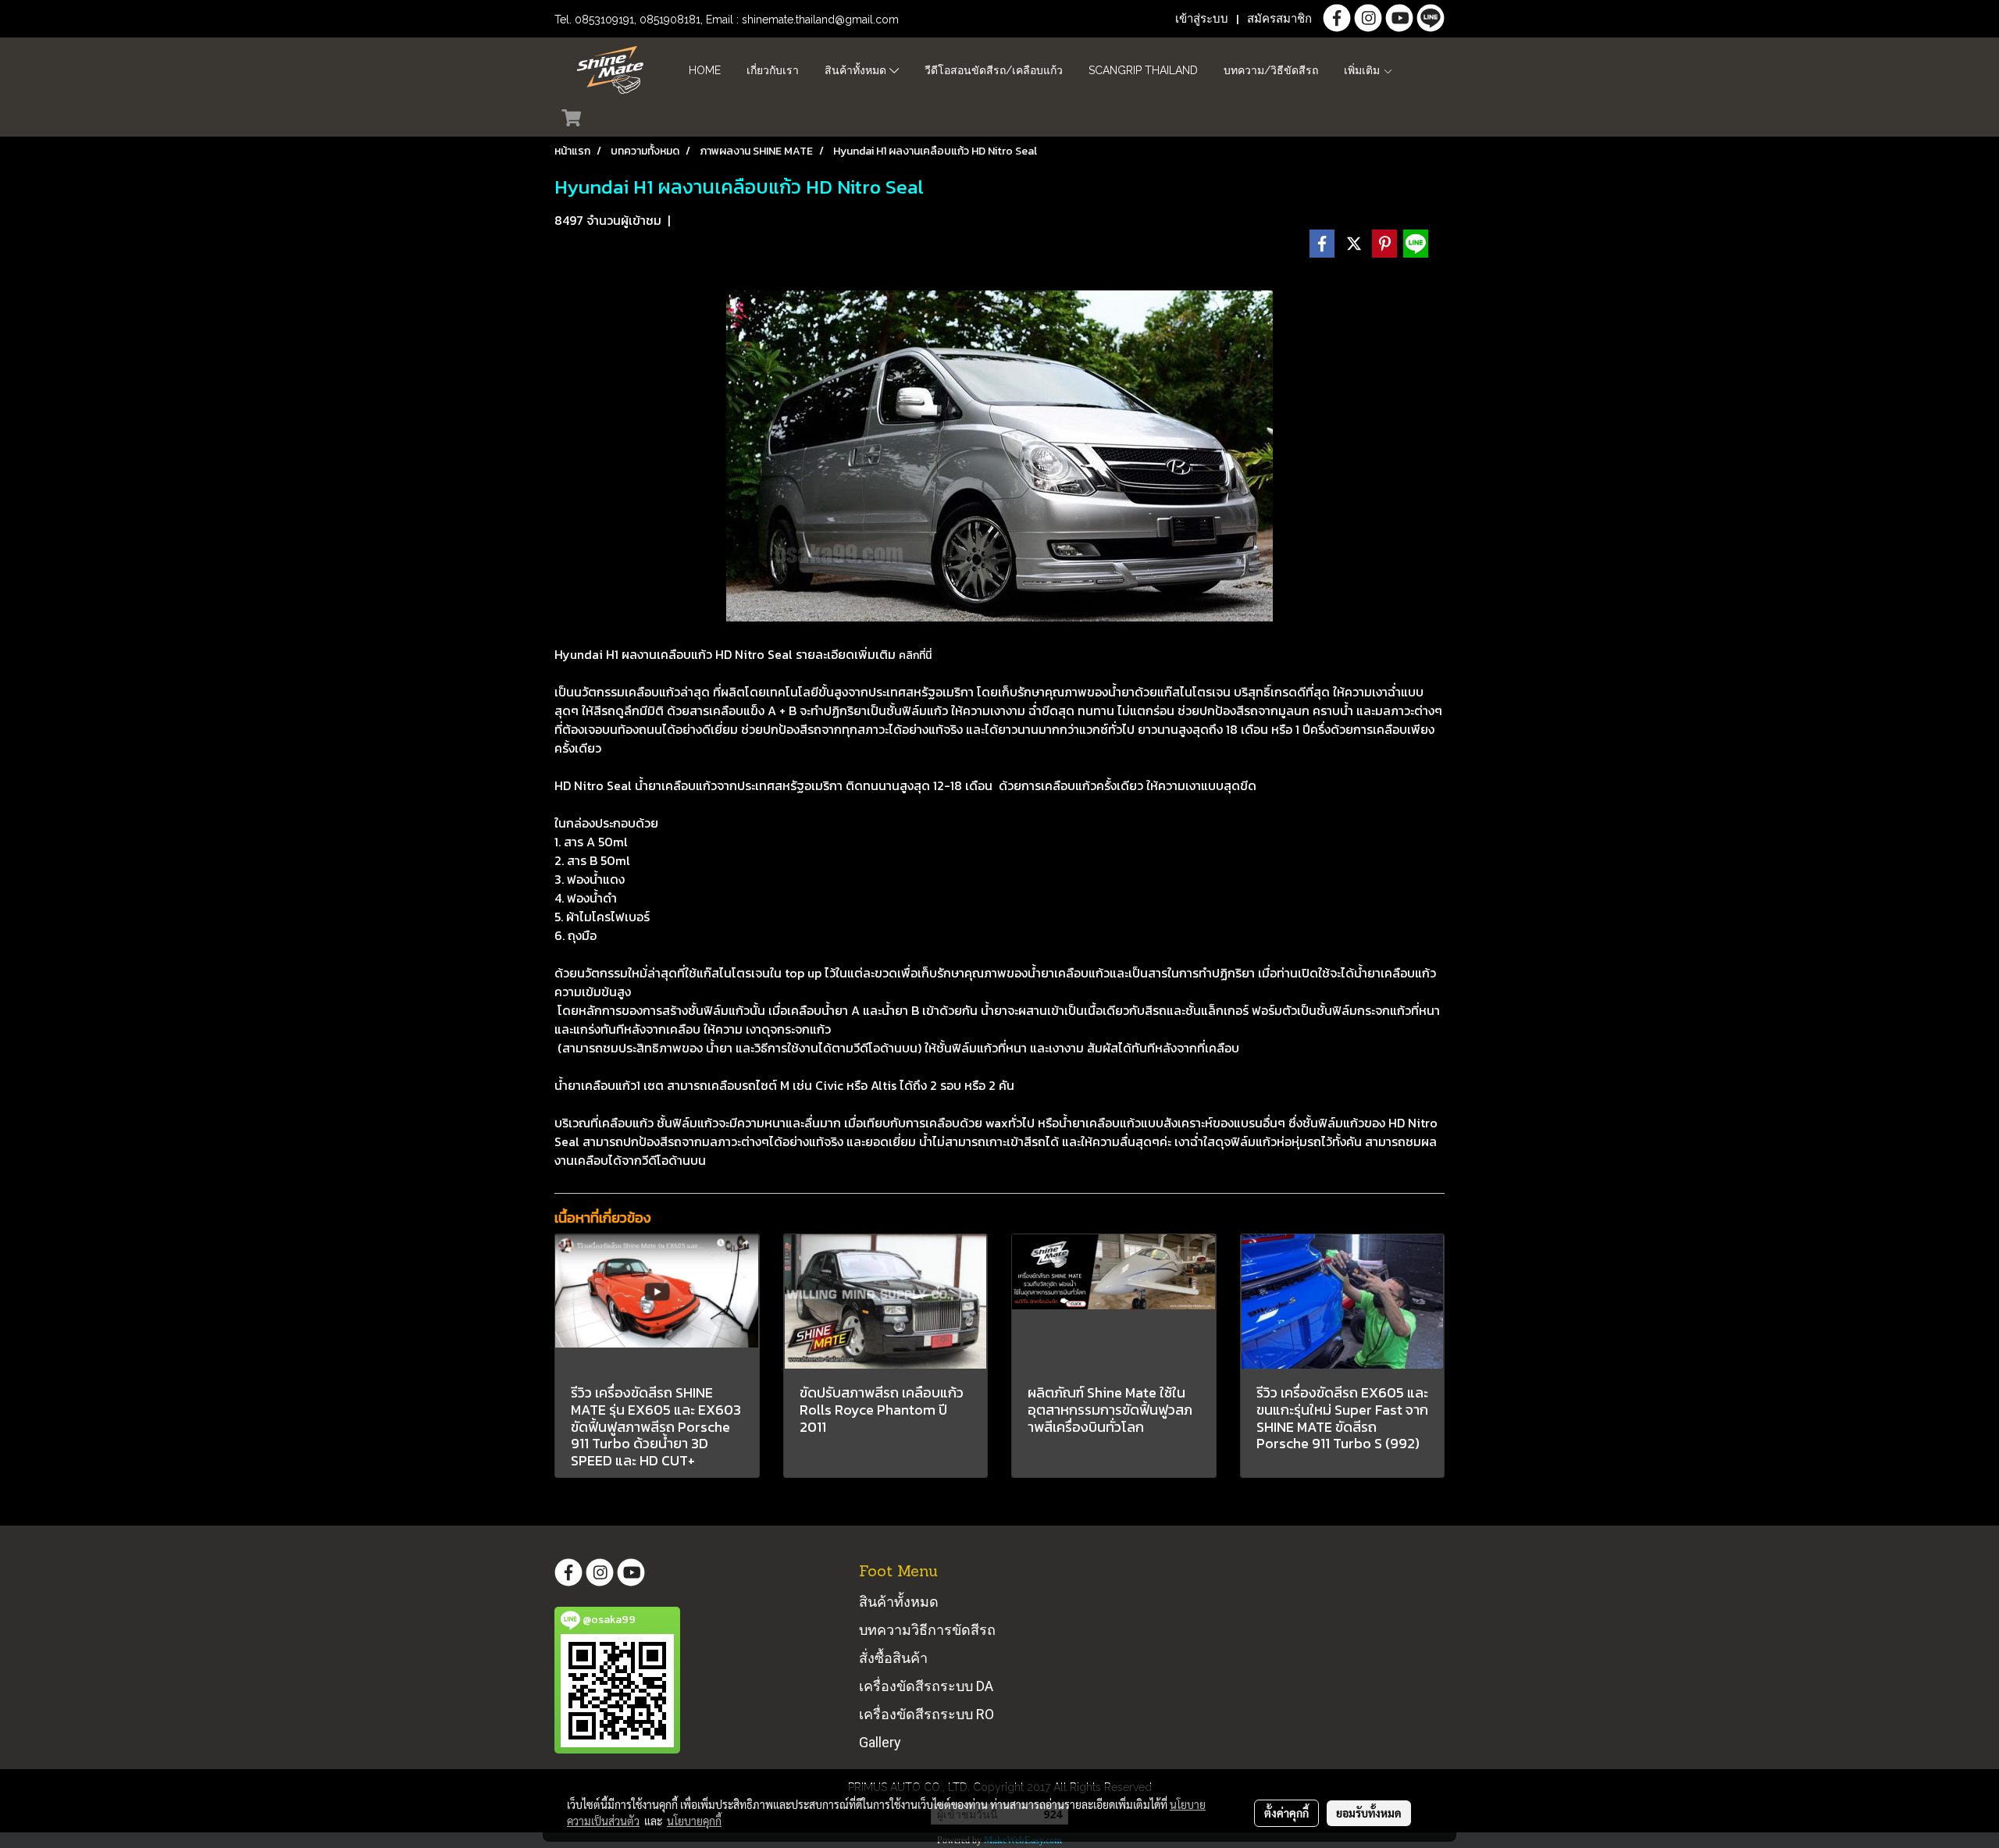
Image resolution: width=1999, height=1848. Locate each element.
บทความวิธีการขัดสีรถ (927, 1630)
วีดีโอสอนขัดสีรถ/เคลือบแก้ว (994, 70)
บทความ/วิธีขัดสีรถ (1271, 70)
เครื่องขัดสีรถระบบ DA (926, 1686)
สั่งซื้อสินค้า (893, 1658)
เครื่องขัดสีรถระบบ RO (926, 1714)
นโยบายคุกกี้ (694, 1821)
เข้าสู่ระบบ (1202, 19)
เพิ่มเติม (1363, 70)
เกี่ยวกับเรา (773, 70)
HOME (705, 70)
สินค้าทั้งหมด (857, 70)
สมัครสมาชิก (1279, 19)
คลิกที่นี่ (915, 655)
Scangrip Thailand (1143, 70)
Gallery (880, 1742)
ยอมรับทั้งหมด (1369, 1813)
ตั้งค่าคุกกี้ (1286, 1813)
